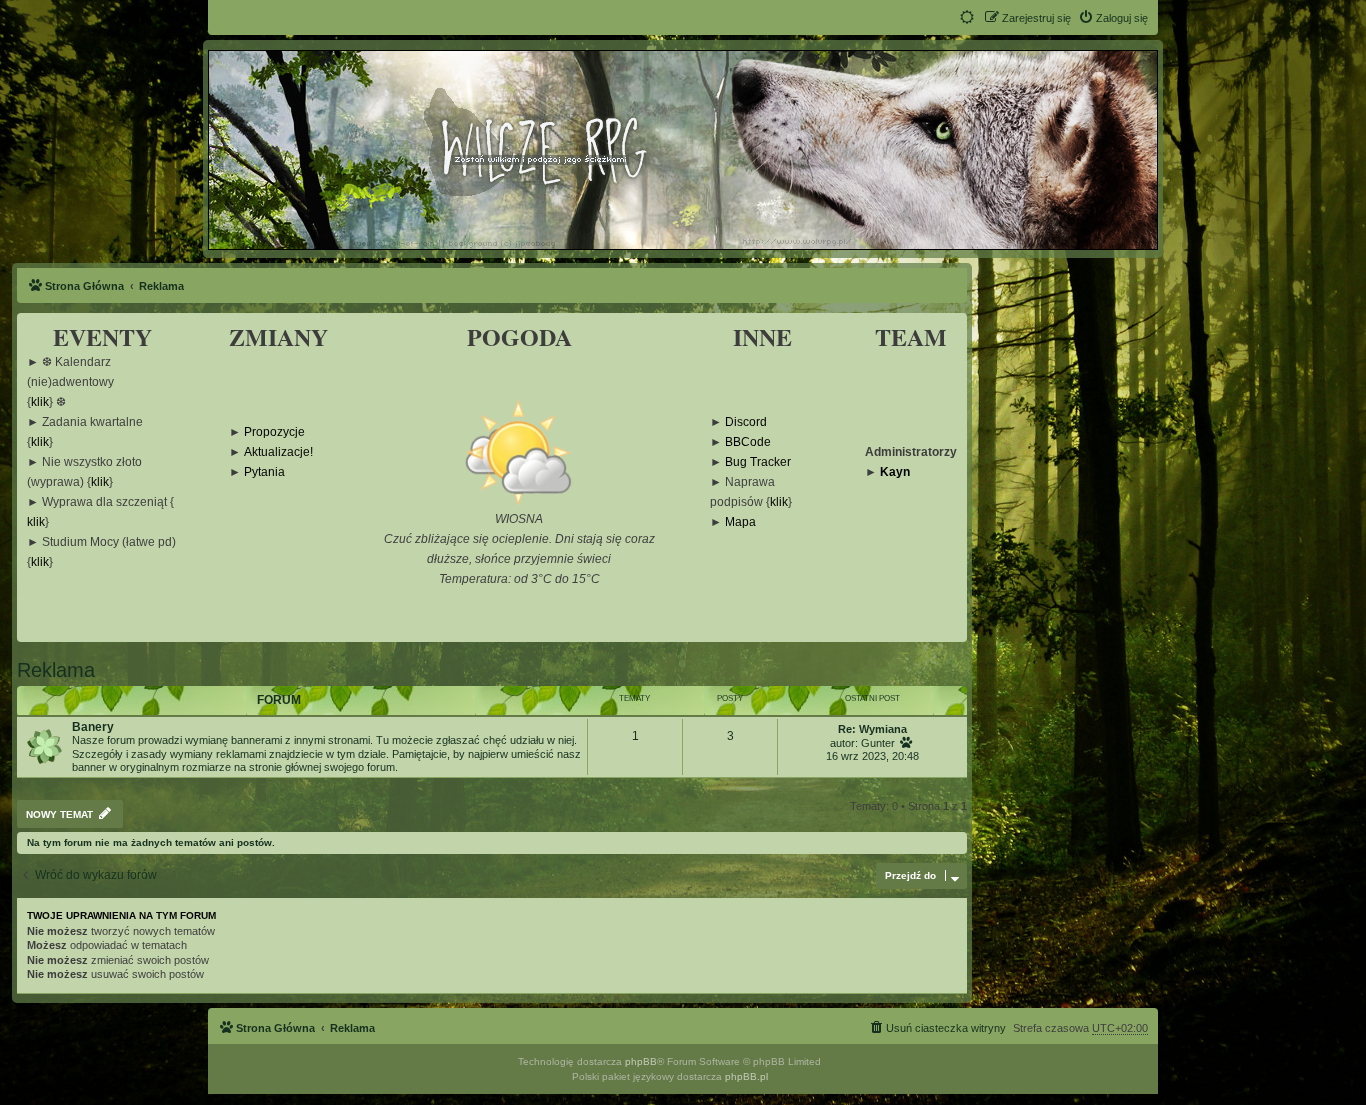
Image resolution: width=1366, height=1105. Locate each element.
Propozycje (274, 432)
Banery (93, 727)
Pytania (264, 472)
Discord (746, 422)
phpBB (641, 1061)
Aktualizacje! (278, 452)
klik (40, 402)
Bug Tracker (758, 462)
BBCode (748, 442)
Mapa (740, 522)
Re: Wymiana (872, 729)
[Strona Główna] (682, 149)
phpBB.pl (746, 1076)
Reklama (56, 670)
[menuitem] (1113, 18)
